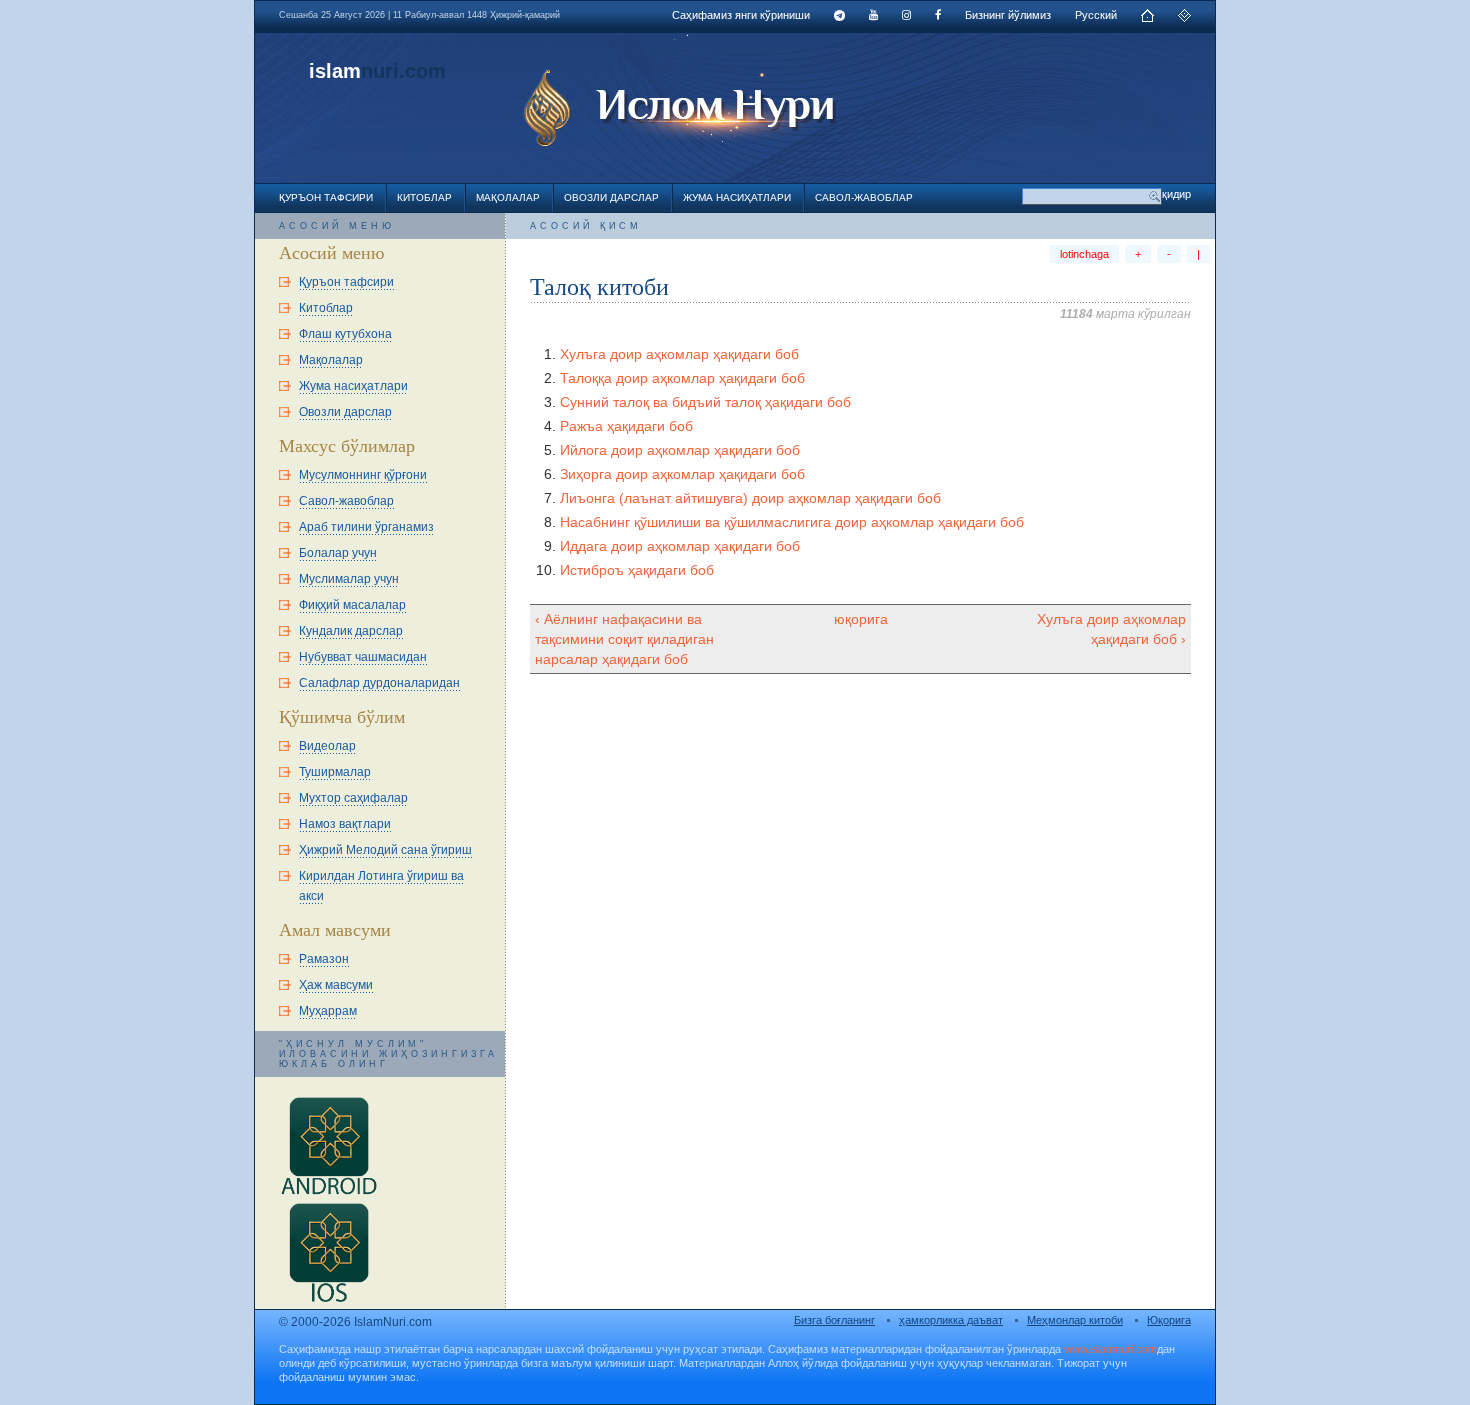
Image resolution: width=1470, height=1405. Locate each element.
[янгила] (1184, 18)
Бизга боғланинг (834, 1320)
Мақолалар (508, 197)
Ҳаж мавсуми (336, 985)
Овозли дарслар (611, 197)
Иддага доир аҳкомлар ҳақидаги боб (680, 546)
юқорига (861, 619)
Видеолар (327, 746)
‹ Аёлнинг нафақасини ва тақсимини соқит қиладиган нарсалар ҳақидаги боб (624, 639)
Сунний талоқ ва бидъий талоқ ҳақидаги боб (705, 402)
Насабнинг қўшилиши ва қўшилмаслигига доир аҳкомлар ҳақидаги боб (792, 522)
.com (422, 71)
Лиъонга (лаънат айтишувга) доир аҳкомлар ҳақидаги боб (750, 498)
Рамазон (324, 959)
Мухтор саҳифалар (353, 798)
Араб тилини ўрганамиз (366, 527)
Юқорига (1169, 1320)
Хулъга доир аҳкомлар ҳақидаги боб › (1111, 629)
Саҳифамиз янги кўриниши (741, 15)
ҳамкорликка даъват (951, 1320)
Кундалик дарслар (351, 631)
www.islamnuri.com (1110, 1349)
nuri (380, 71)
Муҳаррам (328, 1011)
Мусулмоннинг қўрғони (363, 475)
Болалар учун (338, 553)
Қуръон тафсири (326, 197)
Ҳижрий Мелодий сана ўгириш (385, 850)
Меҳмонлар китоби (1075, 1320)
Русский (1096, 15)
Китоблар (424, 197)
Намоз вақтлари (345, 824)
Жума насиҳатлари (737, 197)
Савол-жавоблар (864, 197)
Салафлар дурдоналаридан (379, 683)
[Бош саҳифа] (1147, 18)
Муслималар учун (349, 579)
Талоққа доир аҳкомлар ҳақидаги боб (682, 378)
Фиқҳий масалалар (352, 605)
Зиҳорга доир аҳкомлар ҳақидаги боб (682, 474)
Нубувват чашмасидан (363, 657)
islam (335, 71)
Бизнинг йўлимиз (1008, 15)
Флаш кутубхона (345, 334)
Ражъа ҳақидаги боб (626, 426)
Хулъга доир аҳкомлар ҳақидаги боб (679, 354)
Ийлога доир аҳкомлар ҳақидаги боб (680, 450)
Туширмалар (335, 772)
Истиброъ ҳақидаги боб (637, 570)
